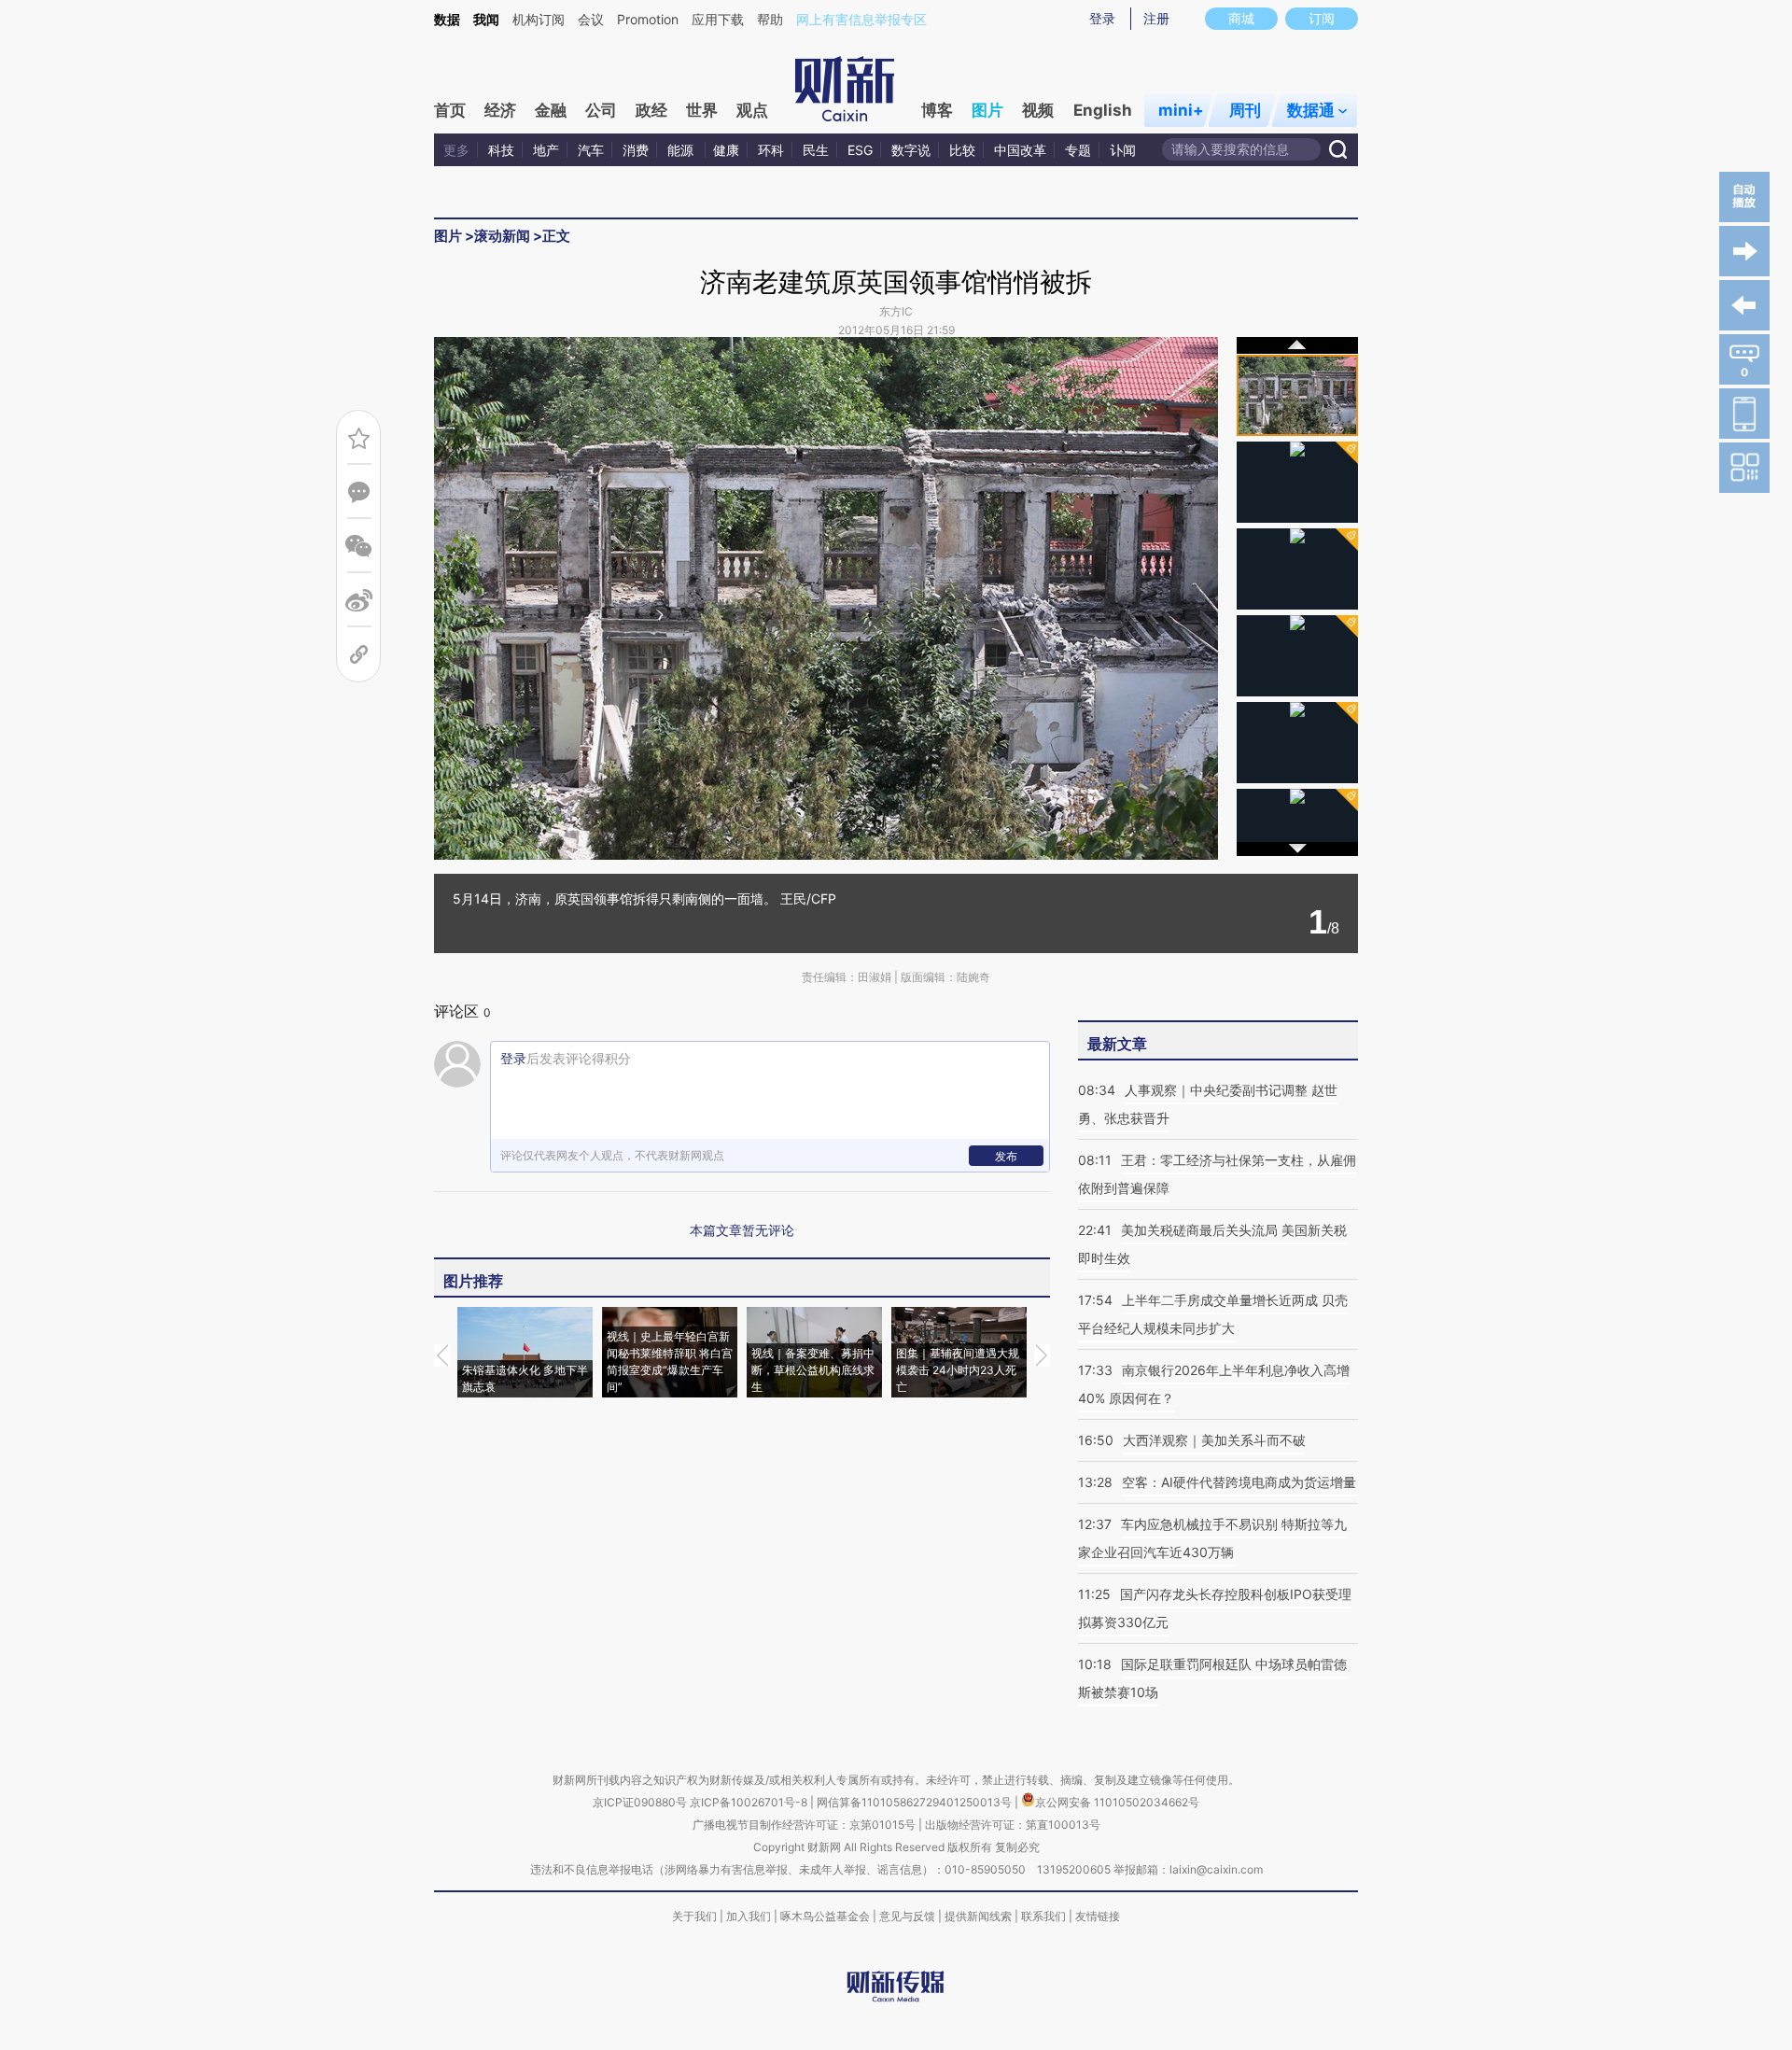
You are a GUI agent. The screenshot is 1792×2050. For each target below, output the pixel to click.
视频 (1038, 110)
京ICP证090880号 (640, 1802)
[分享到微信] (359, 547)
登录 (1102, 18)
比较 (962, 150)
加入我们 (749, 1916)
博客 (937, 110)
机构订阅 (539, 19)
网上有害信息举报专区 (861, 19)
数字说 (911, 150)
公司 (601, 110)
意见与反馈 (907, 1916)
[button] (630, 593)
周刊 (1245, 110)
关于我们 (694, 1916)
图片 (987, 110)
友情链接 (1098, 1916)
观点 (752, 110)
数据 (447, 19)
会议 (591, 19)
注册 (1156, 18)
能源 (682, 150)
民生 (816, 150)
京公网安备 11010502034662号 (1117, 1802)
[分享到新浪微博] (359, 601)
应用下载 (718, 19)
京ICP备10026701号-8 (750, 1802)
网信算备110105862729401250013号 (916, 1802)
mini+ (1181, 110)
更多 (456, 150)
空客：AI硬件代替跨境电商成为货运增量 (1239, 1482)
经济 (500, 110)
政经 (651, 110)
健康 (726, 150)
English (1103, 110)
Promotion (648, 19)
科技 (501, 150)
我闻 (486, 19)
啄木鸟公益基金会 (826, 1916)
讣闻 (1123, 150)
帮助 (770, 19)
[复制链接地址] (359, 655)
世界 (702, 110)
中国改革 (1020, 150)
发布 (1006, 1156)
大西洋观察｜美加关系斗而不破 (1214, 1440)
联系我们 (1043, 1916)
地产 (546, 150)
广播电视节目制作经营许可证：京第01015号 (804, 1825)
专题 (1078, 150)
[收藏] (359, 438)
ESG (860, 150)
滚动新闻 (502, 236)
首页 (450, 110)
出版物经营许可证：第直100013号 (1013, 1825)
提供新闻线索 (978, 1916)
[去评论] (359, 492)
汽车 (591, 150)
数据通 (1311, 110)
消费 (636, 150)
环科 (771, 150)
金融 (551, 110)
